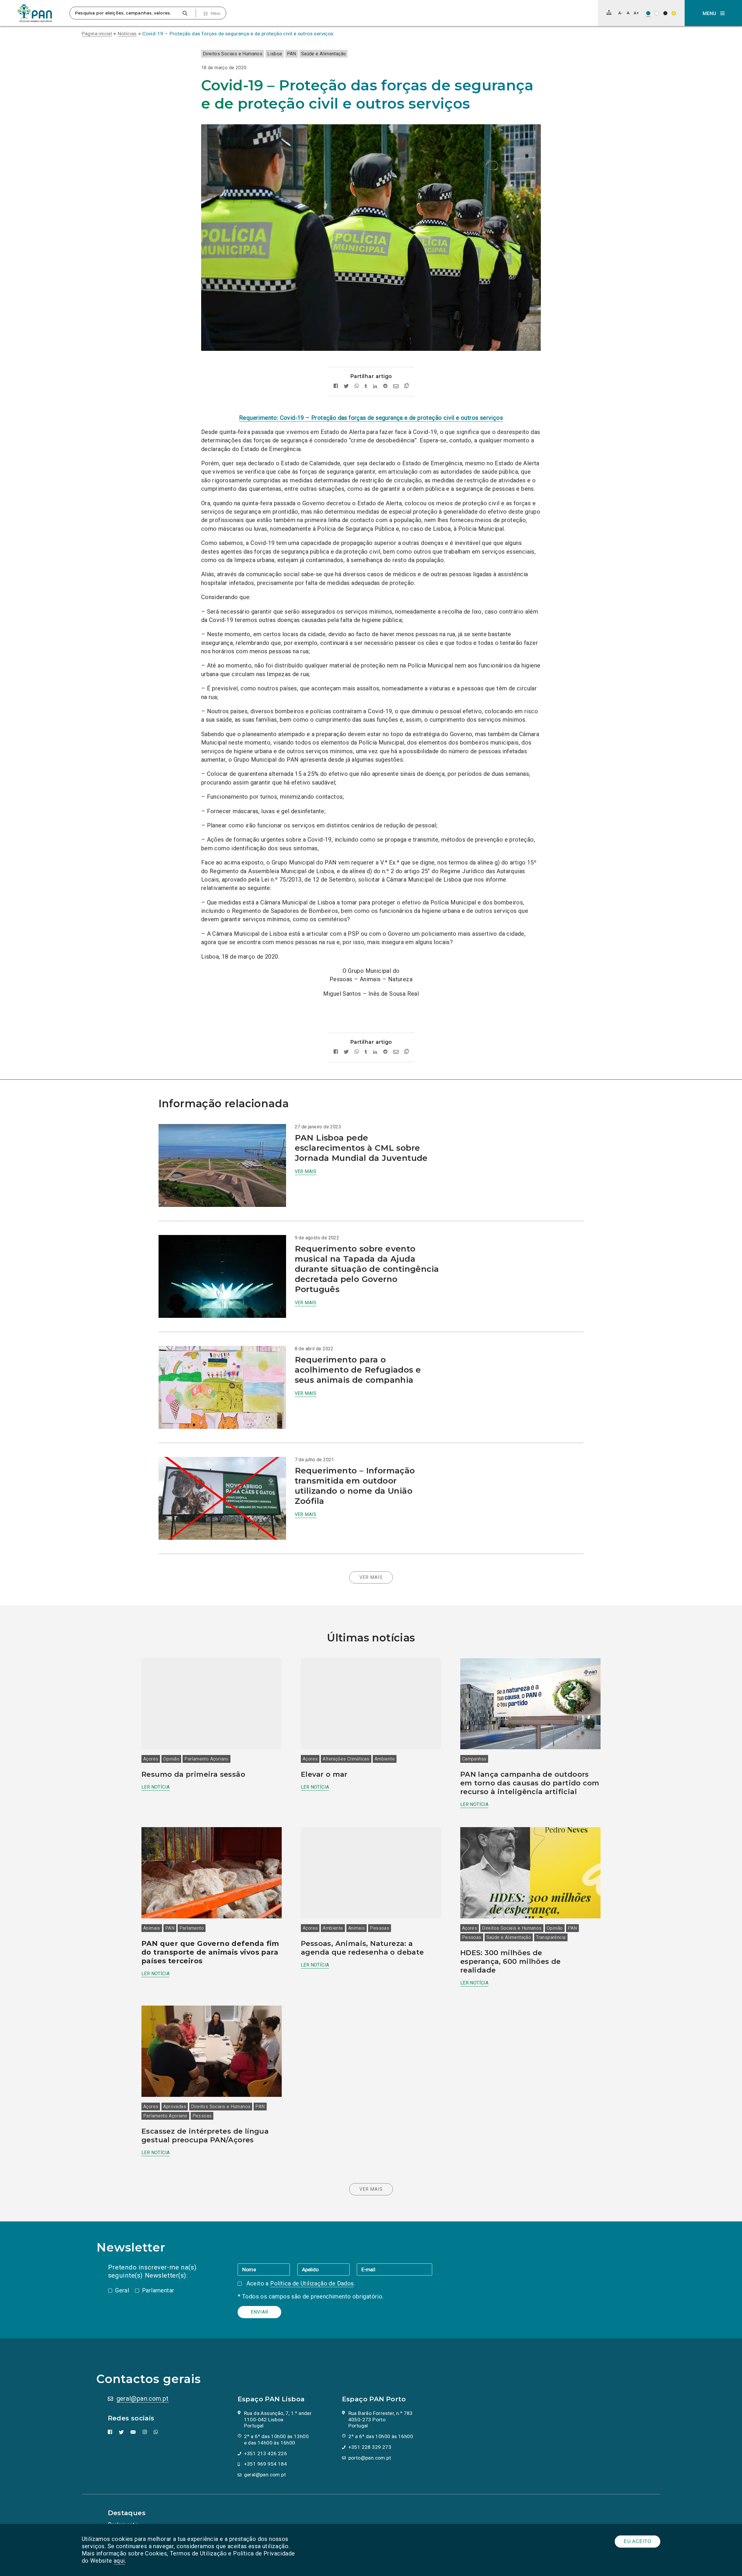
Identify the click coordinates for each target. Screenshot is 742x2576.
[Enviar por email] (396, 386)
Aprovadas (175, 2107)
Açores (151, 1759)
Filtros (215, 14)
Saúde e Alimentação (324, 54)
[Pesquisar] (185, 13)
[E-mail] (394, 2269)
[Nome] (267, 2269)
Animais (152, 1928)
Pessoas (380, 1928)
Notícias (127, 34)
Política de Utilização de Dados (312, 2283)
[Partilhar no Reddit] (385, 386)
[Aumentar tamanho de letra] (636, 13)
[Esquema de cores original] (648, 13)
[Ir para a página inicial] (35, 13)
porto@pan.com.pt (370, 2458)
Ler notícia (156, 1787)
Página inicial (97, 34)
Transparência (551, 1937)
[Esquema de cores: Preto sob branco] (657, 13)
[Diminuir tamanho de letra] (620, 13)
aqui (119, 2561)
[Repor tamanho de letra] (628, 13)
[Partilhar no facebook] (336, 386)
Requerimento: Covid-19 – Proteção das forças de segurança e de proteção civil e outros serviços (371, 418)
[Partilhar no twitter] (346, 386)
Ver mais (306, 1171)
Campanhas (474, 1759)
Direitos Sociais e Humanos (233, 54)
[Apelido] (327, 2269)
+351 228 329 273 (370, 2447)
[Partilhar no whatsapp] (357, 386)
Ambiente (385, 1759)
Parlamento (192, 1928)
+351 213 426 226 (265, 2453)
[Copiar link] (407, 387)
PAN (292, 54)
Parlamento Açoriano (207, 1759)
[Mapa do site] (609, 12)
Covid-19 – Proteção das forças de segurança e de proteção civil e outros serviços (238, 34)
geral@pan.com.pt (143, 2399)
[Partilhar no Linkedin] (375, 386)
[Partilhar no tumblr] (366, 386)
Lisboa (274, 54)
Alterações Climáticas (346, 1759)
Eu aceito (638, 2541)
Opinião (171, 1759)
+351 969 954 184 (265, 2464)
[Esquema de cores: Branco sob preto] (665, 13)
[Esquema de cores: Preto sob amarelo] (674, 13)
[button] (713, 13)
